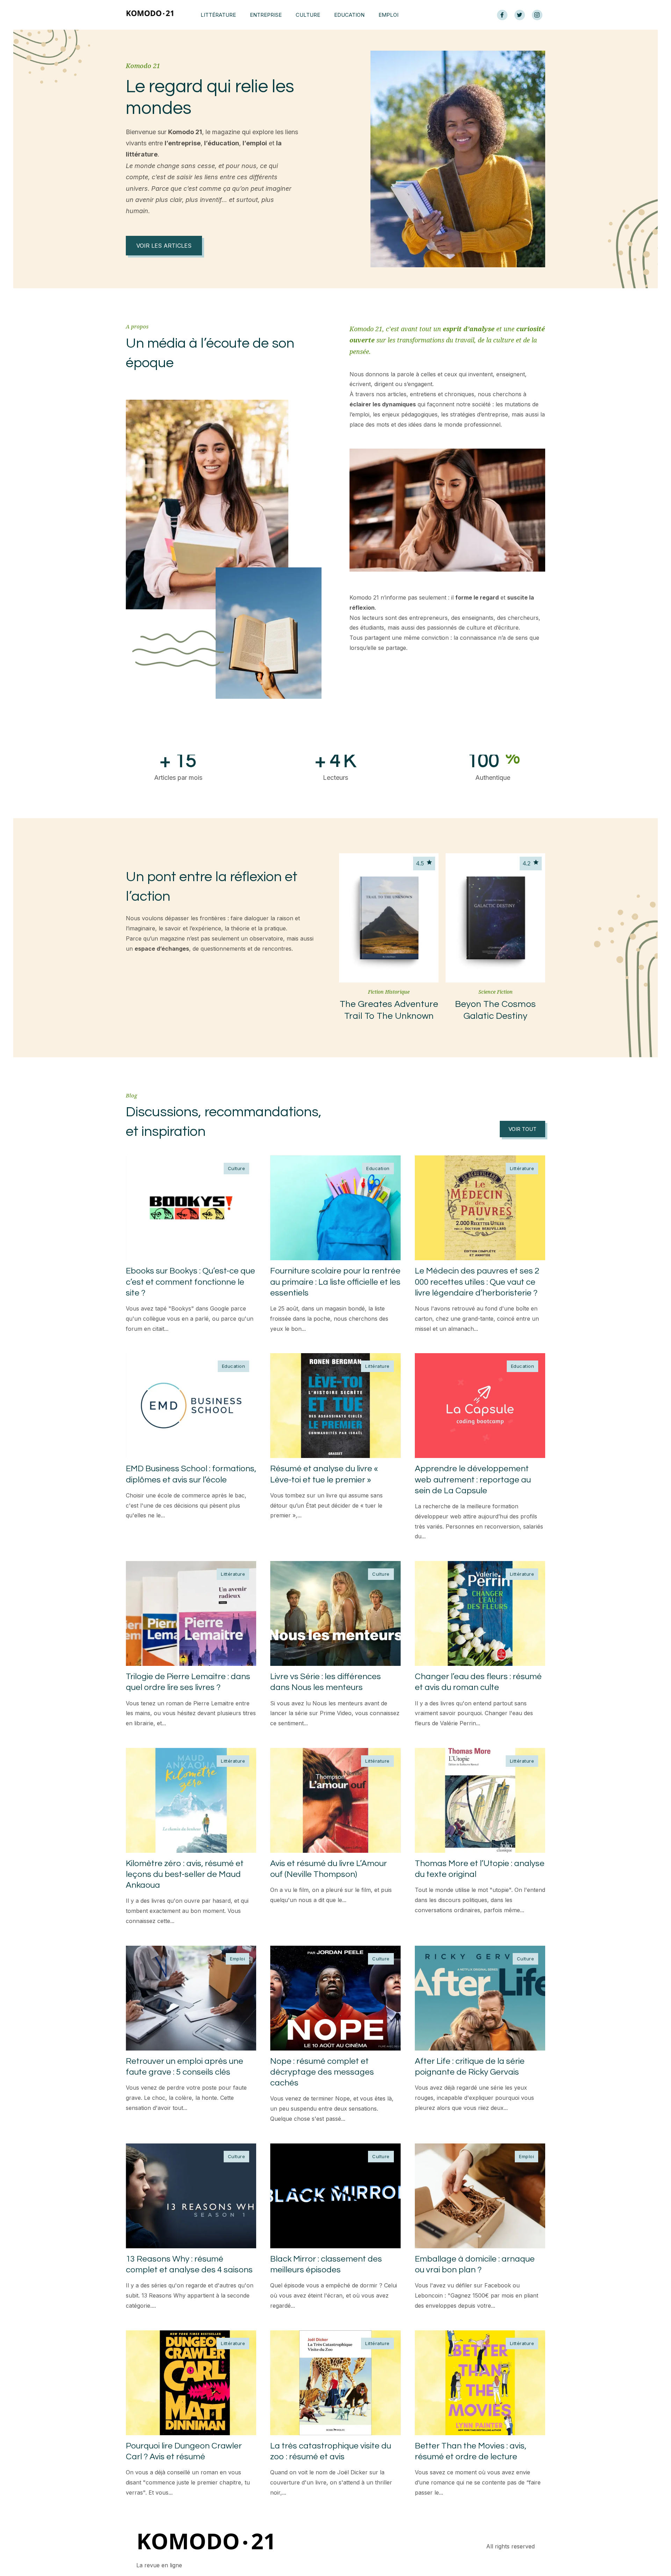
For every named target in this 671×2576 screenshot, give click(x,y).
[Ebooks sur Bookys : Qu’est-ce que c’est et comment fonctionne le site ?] (191, 1208)
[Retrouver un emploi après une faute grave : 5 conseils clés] (191, 1998)
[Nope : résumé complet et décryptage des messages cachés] (335, 1998)
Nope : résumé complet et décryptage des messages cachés (322, 2072)
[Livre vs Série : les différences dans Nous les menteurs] (335, 1613)
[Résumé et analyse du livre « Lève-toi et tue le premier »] (335, 1406)
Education (349, 15)
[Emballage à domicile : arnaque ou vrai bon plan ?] (480, 2196)
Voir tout (522, 1129)
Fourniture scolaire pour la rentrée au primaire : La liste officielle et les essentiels (335, 1282)
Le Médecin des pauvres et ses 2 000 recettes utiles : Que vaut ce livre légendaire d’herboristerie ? (477, 1282)
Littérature (218, 15)
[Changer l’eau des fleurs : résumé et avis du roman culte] (480, 1613)
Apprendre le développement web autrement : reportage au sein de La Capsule (473, 1479)
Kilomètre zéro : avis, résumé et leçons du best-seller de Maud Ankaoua (185, 1874)
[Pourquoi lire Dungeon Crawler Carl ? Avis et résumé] (191, 2383)
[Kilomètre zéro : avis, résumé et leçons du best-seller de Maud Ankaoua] (191, 1800)
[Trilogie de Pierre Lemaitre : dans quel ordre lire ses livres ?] (191, 1613)
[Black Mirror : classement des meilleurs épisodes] (335, 2196)
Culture (308, 15)
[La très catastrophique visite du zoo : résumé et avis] (335, 2383)
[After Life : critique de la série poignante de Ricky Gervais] (480, 1998)
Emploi (388, 15)
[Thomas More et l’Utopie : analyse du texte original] (480, 1800)
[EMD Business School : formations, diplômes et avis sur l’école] (191, 1406)
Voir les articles (164, 246)
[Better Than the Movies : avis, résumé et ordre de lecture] (480, 2383)
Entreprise (266, 15)
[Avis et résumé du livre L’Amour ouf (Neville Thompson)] (335, 1800)
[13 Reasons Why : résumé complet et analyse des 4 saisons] (191, 2196)
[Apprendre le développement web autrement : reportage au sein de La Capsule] (480, 1406)
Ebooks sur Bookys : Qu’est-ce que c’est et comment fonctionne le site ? (190, 1282)
